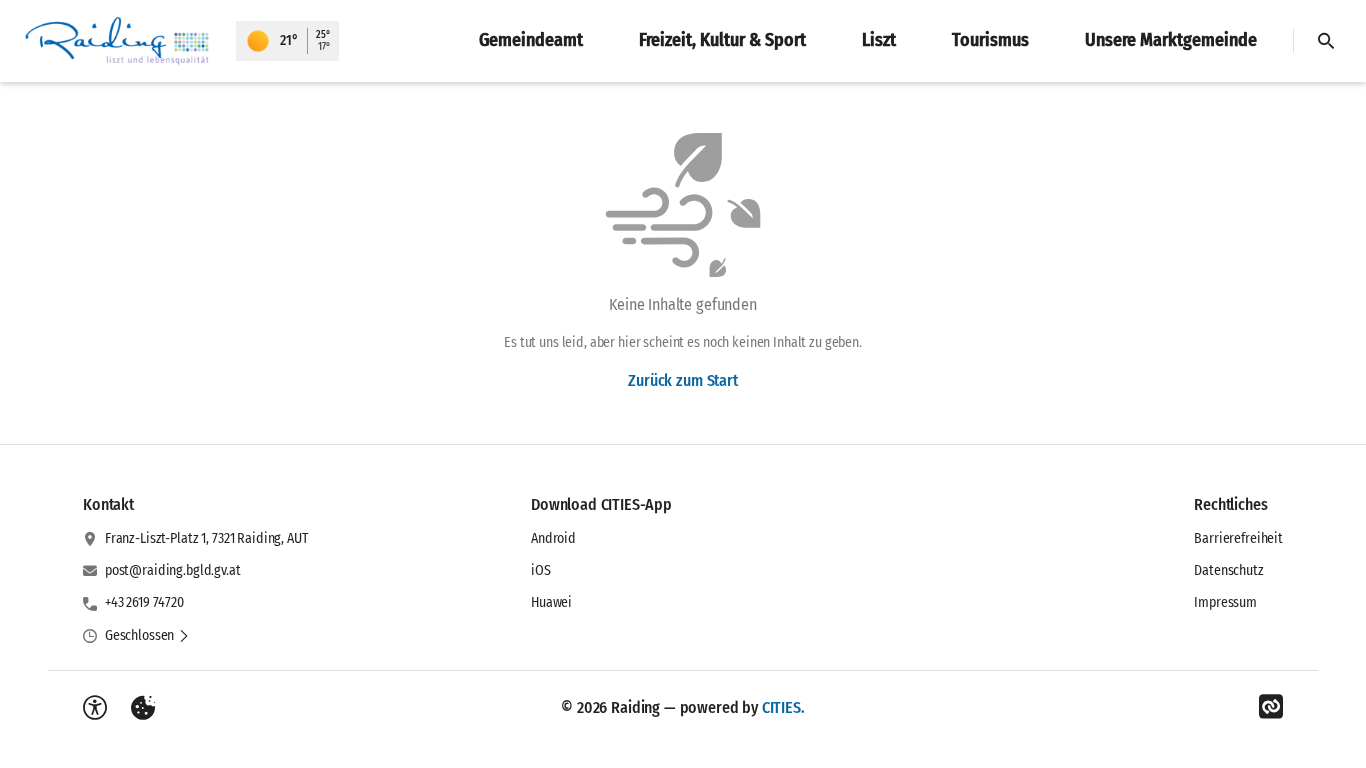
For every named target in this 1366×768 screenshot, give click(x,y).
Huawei (551, 602)
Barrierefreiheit (1238, 538)
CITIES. (783, 707)
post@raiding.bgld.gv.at (173, 570)
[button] (147, 636)
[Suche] (1326, 41)
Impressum (1225, 602)
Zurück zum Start (682, 380)
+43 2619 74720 (144, 602)
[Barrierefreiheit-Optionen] (95, 708)
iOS (541, 570)
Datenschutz (1228, 570)
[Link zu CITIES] (1271, 707)
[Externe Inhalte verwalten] (143, 708)
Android (553, 538)
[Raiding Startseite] (118, 41)
